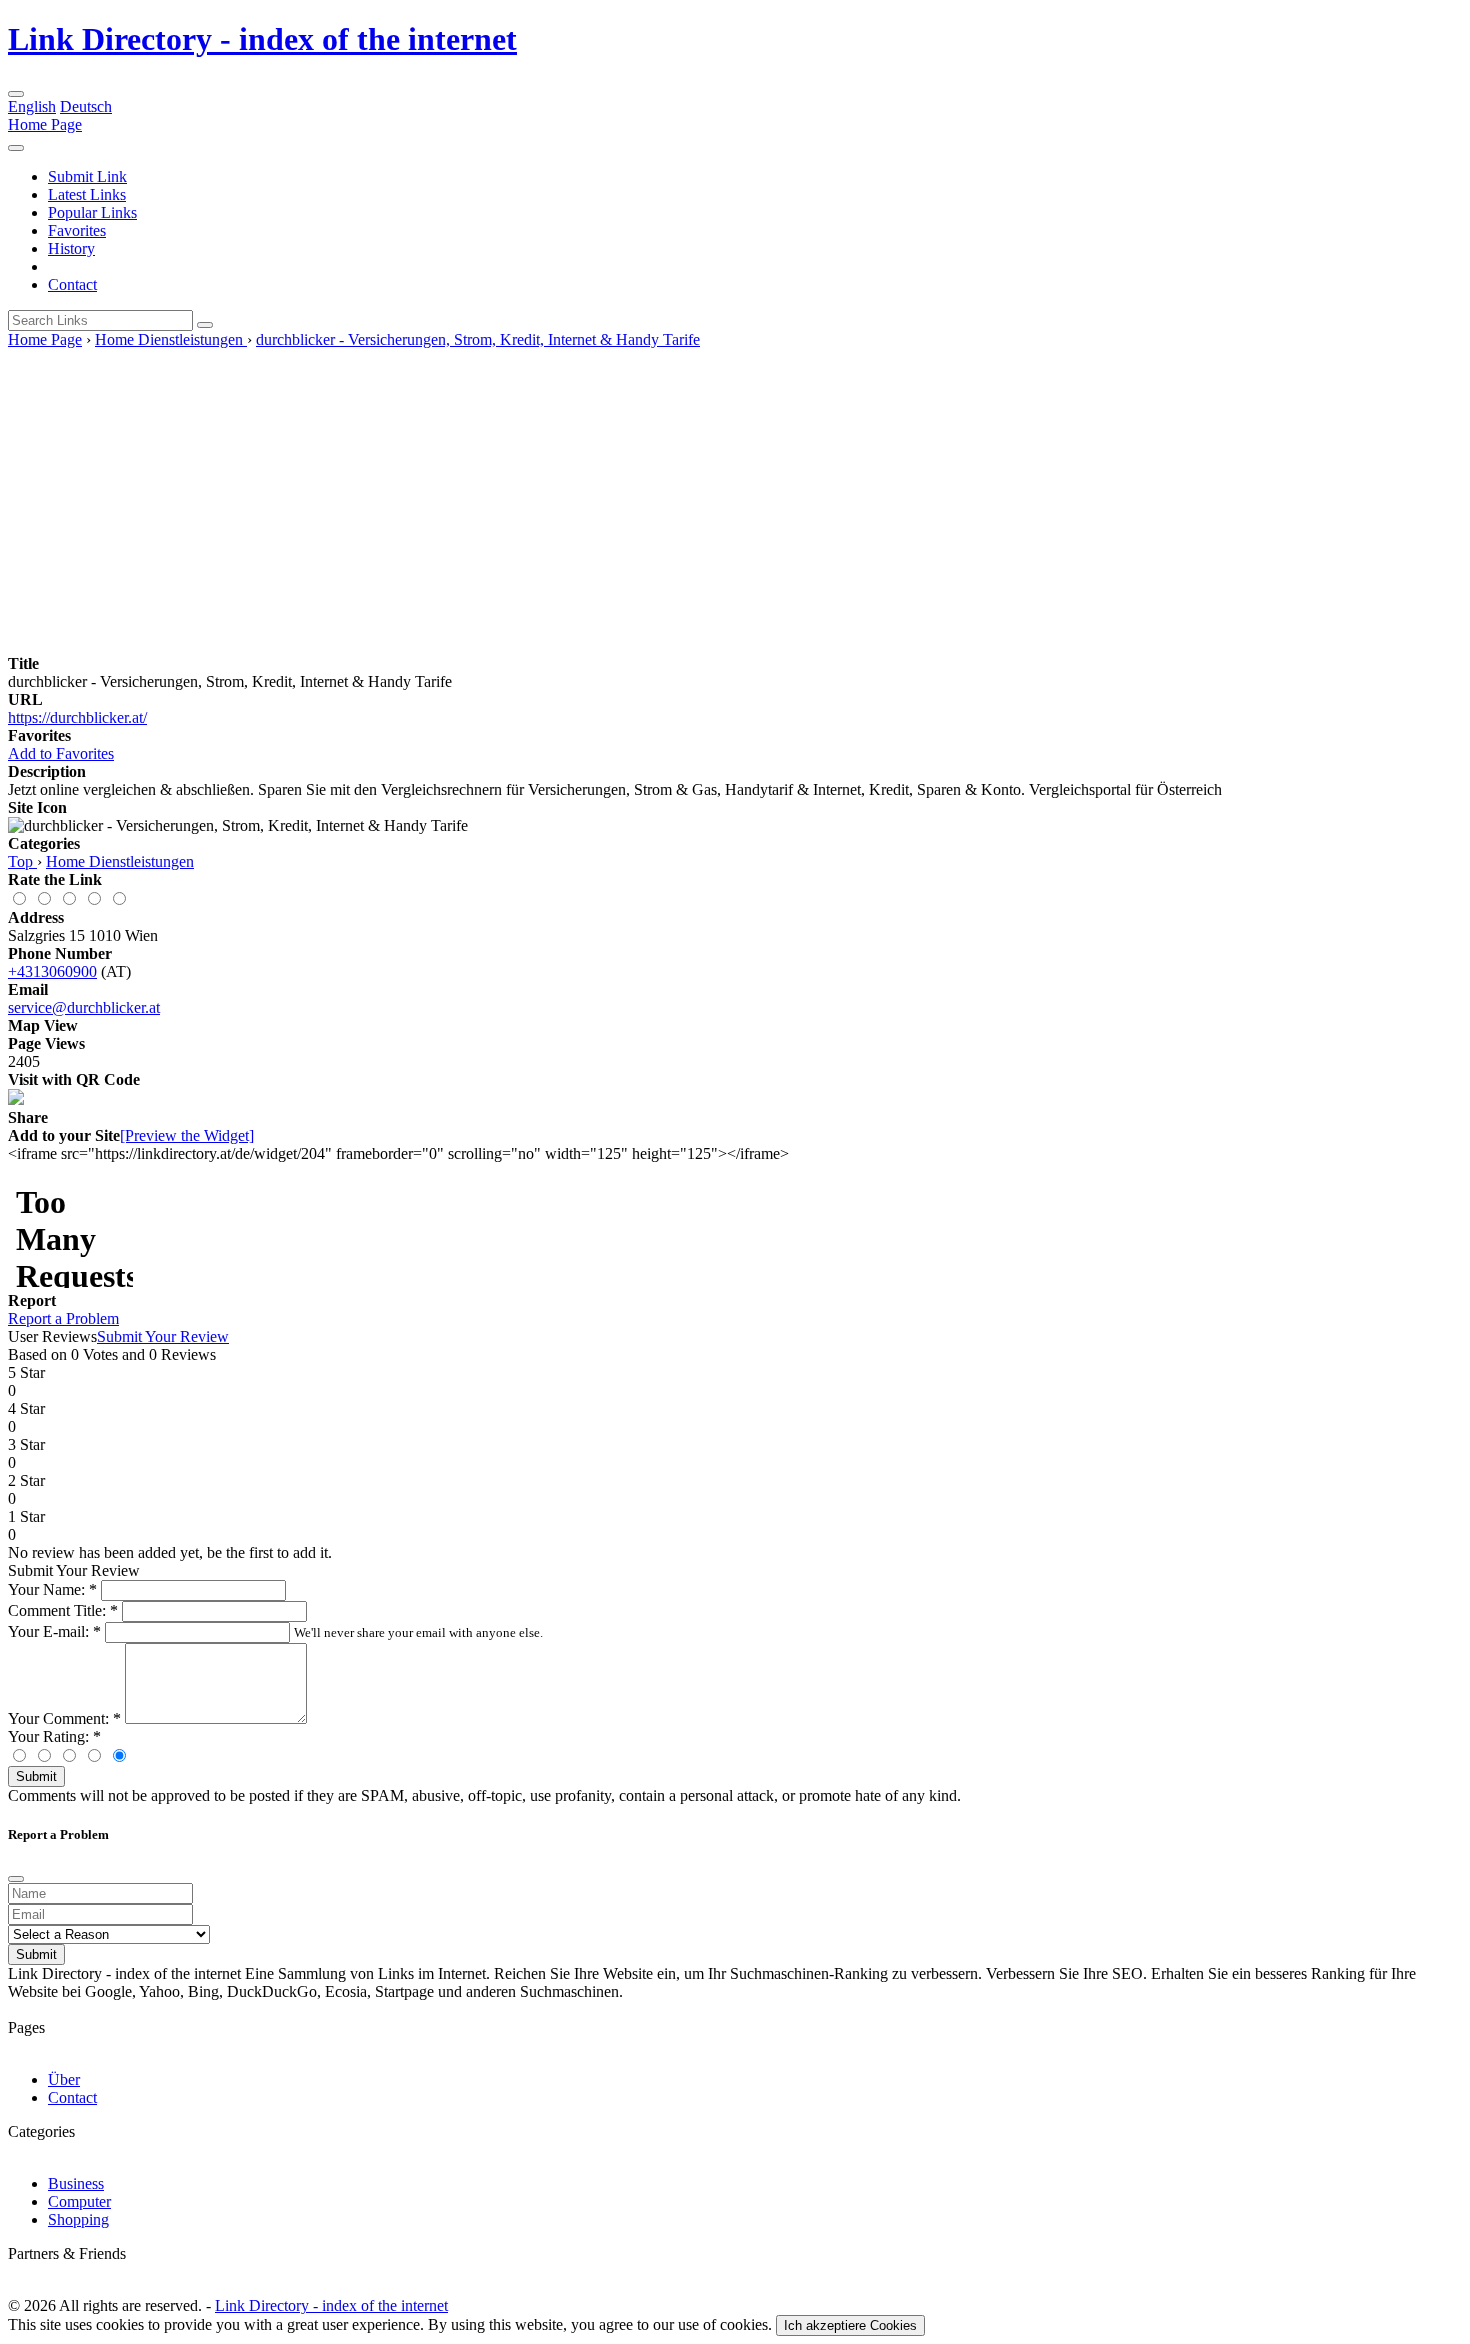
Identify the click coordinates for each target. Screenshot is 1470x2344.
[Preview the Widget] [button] (187, 1135)
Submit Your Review (163, 1336)
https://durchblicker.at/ (77, 717)
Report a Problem (63, 1318)
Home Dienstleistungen (171, 339)
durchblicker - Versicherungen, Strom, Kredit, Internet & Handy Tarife (478, 339)
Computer (79, 2201)
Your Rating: (54, 1736)
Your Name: (52, 1589)
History (71, 248)
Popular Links (92, 212)
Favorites (77, 230)
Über (64, 2079)
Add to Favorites (61, 753)
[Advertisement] (735, 499)
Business (76, 2183)
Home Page (45, 124)
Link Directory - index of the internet (262, 39)
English (32, 106)
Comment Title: (63, 1610)
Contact (72, 284)
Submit (36, 1776)
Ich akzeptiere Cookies (850, 2325)
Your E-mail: (54, 1631)
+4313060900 (52, 971)
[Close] (16, 1879)
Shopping (78, 2219)
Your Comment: (64, 1718)
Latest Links (87, 194)
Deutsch (86, 106)
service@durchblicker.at (84, 1007)
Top (22, 861)
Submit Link (87, 176)
